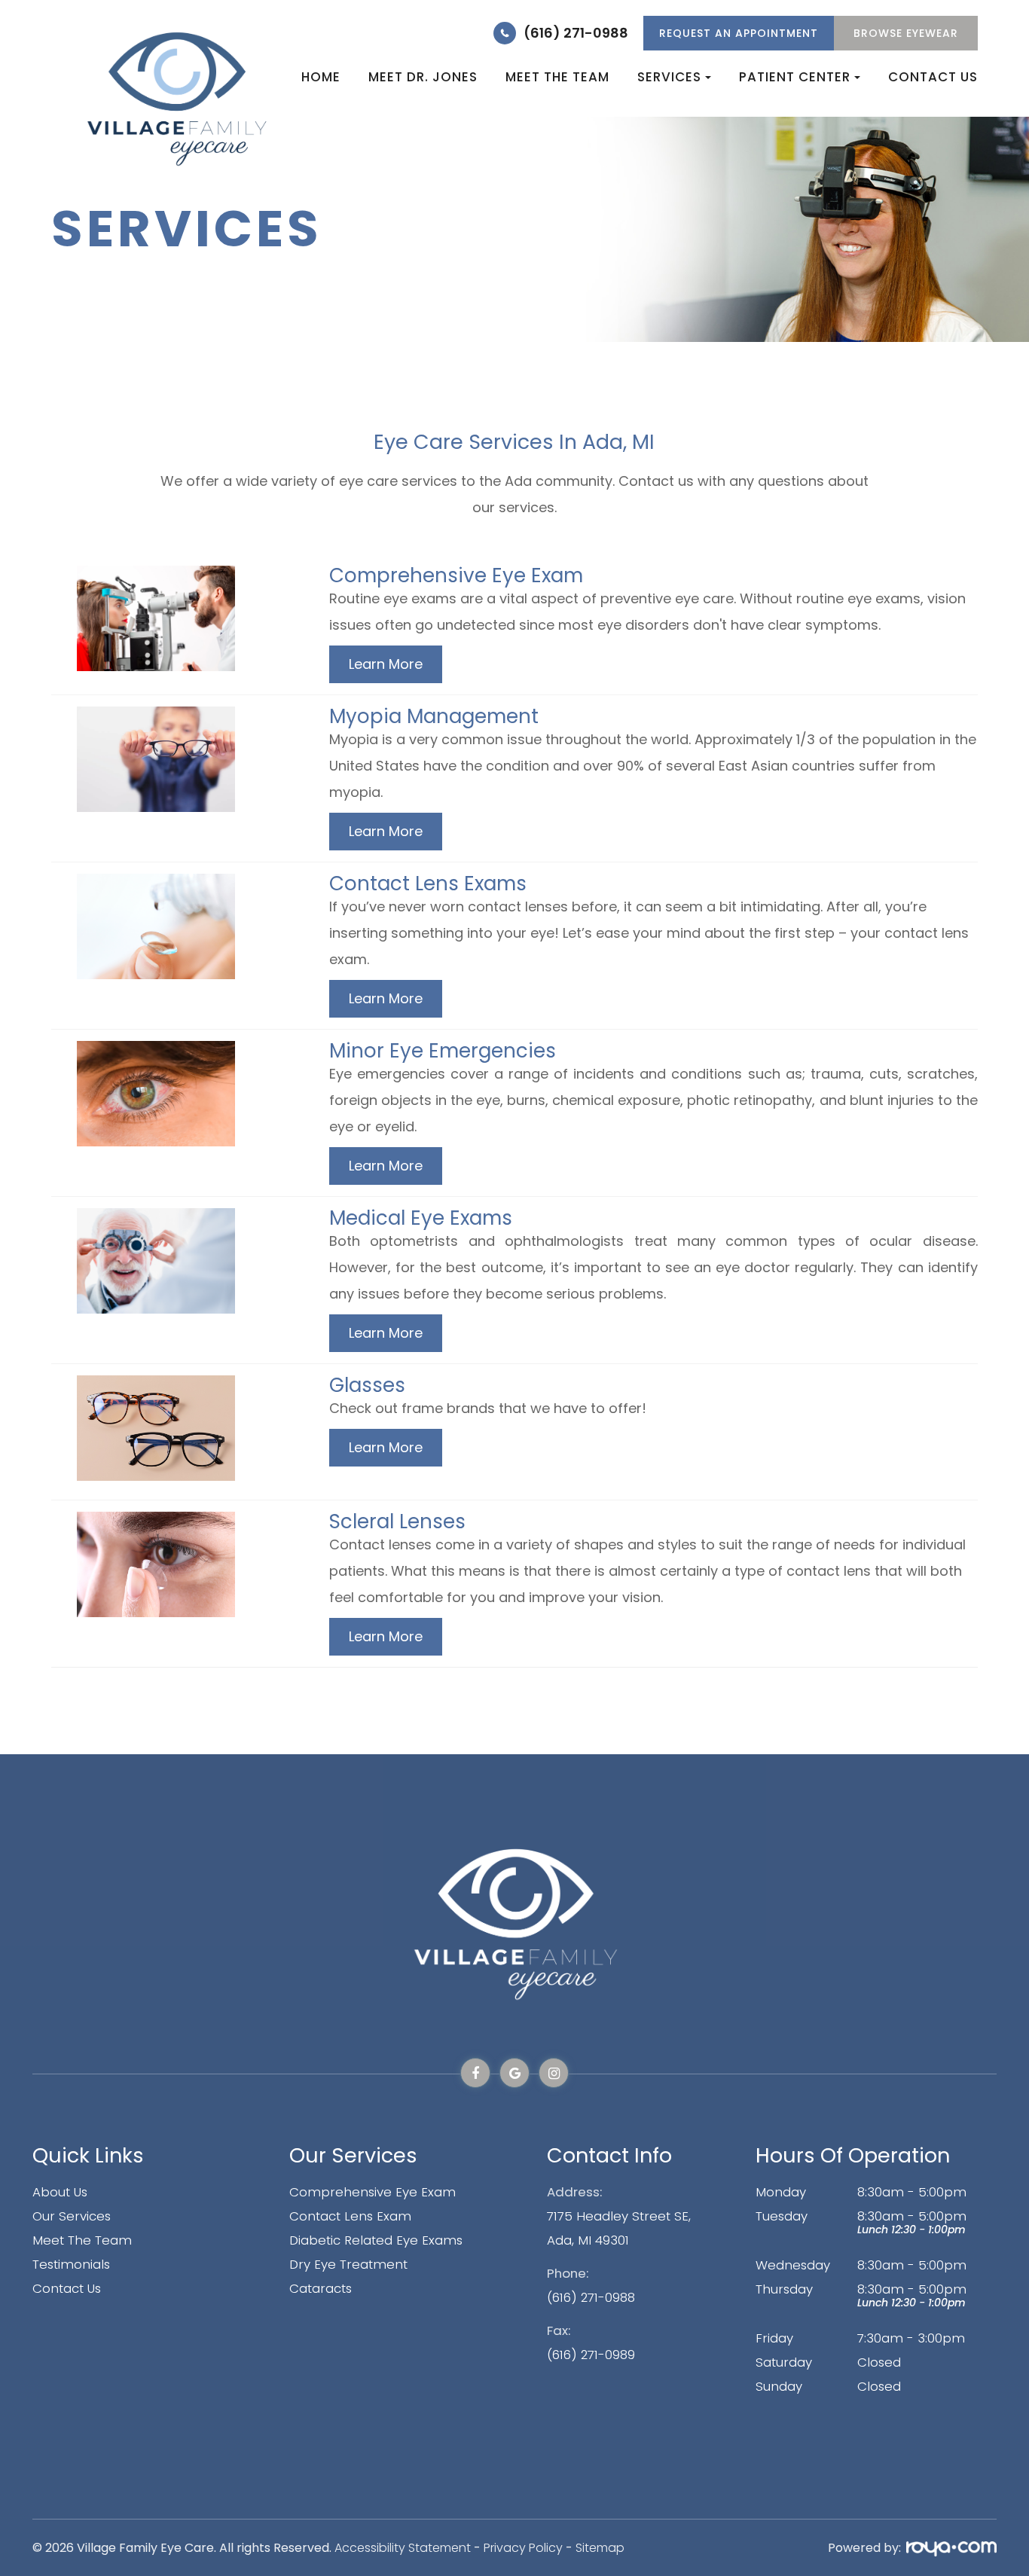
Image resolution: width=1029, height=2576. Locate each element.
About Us (60, 2192)
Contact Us (933, 77)
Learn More (386, 664)
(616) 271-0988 (576, 33)
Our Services (72, 2216)
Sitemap (600, 2548)
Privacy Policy (523, 2548)
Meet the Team (557, 77)
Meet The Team (82, 2240)
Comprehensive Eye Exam (373, 2192)
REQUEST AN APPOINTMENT (739, 33)
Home (321, 77)
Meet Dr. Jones (423, 77)
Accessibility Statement (403, 2548)
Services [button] (669, 77)
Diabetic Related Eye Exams (376, 2240)
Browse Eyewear (906, 33)
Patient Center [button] (795, 77)
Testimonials (71, 2264)
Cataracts (321, 2288)
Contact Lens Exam (350, 2216)
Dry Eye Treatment (348, 2264)
